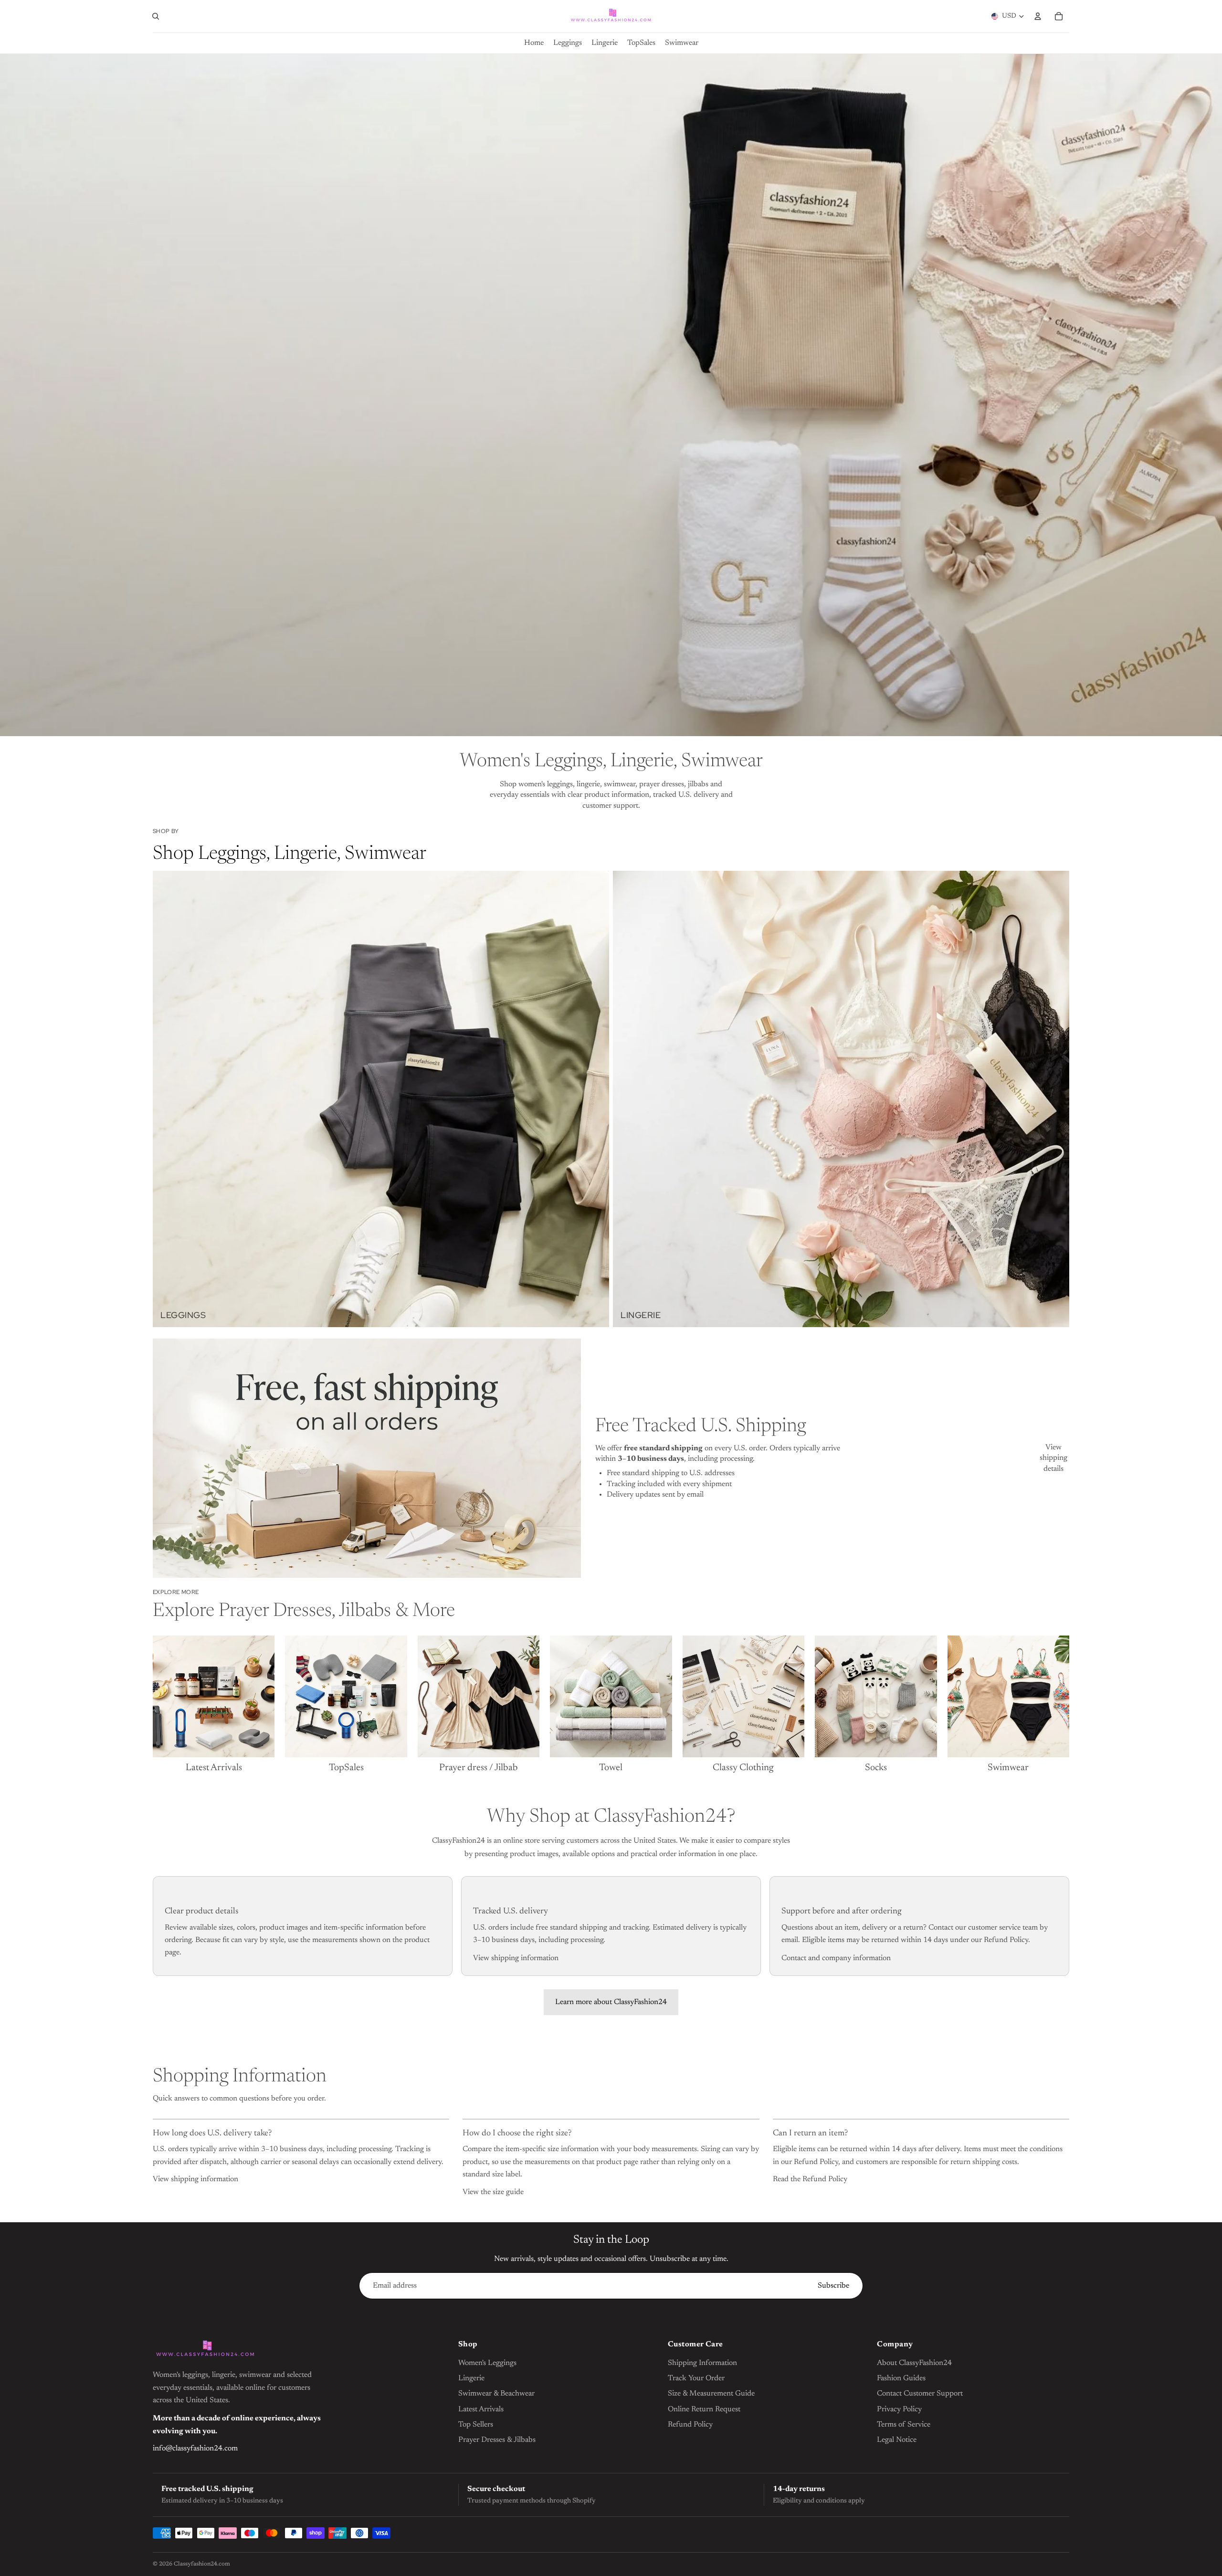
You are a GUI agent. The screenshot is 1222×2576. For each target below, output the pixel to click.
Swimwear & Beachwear (496, 2394)
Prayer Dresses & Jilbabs (497, 2440)
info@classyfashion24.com (195, 2449)
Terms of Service (904, 2425)
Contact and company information (836, 1958)
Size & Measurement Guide (711, 2394)
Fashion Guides (901, 2378)
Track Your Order (696, 2378)
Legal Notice (897, 2440)
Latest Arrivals (481, 2409)
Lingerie (471, 2378)
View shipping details (1053, 1458)
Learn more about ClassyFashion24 (611, 2002)
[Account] (1038, 16)
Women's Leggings (487, 2363)
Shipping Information (702, 2363)
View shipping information (516, 1958)
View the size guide (493, 2192)
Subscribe (833, 2286)
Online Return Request (704, 2409)
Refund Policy (690, 2425)
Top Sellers (476, 2425)
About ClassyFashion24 (914, 2363)
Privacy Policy (899, 2409)
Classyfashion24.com (202, 2564)
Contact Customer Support (920, 2394)
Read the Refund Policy (810, 2179)
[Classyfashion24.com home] (205, 2350)
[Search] (156, 16)
